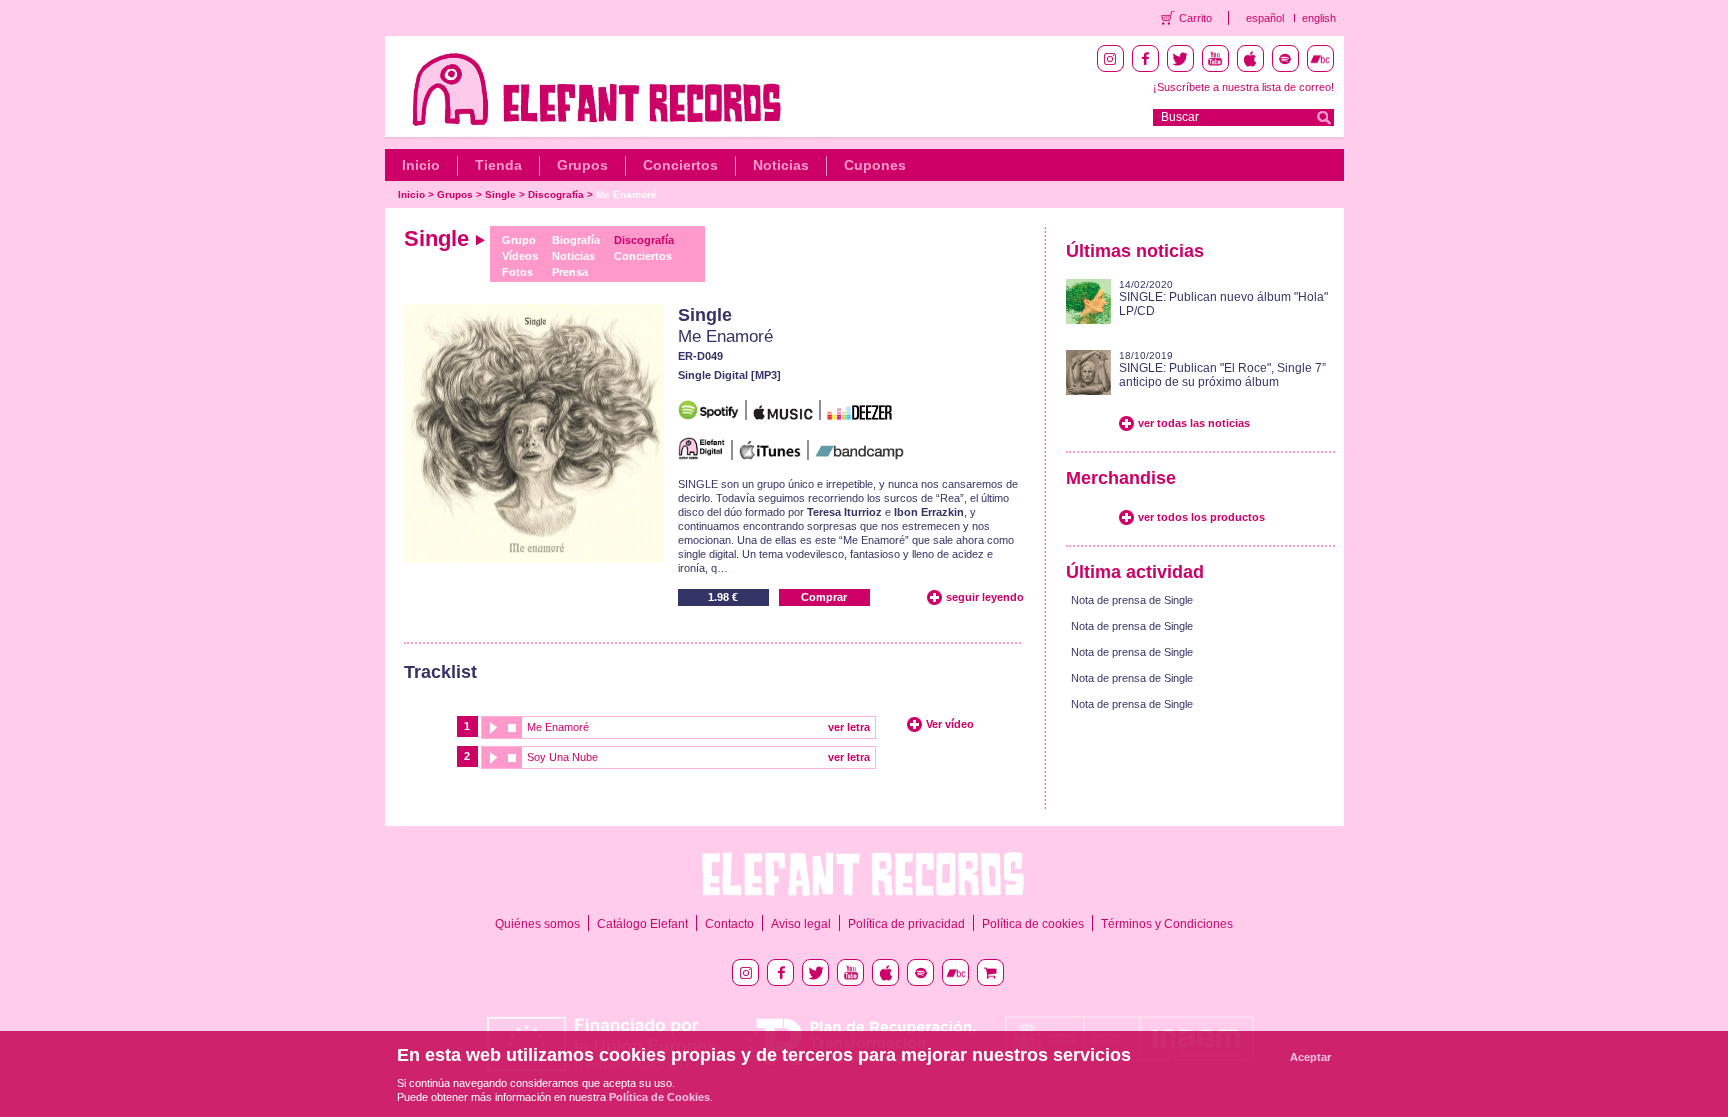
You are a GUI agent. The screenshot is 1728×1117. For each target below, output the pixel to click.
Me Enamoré (626, 194)
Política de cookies (1033, 924)
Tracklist (440, 672)
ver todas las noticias (1194, 423)
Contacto (729, 924)
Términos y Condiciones (1167, 924)
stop (512, 727)
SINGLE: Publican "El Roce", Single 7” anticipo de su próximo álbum (1222, 375)
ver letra (849, 727)
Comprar (824, 597)
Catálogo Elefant (642, 924)
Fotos (517, 272)
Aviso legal (801, 924)
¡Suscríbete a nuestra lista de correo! (1243, 87)
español (1265, 18)
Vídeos (520, 256)
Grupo (519, 240)
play (492, 727)
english (1319, 18)
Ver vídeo (950, 724)
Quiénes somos (537, 924)
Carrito (1195, 18)
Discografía (556, 194)
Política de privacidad (906, 924)
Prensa (570, 272)
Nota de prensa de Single (1132, 600)
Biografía (576, 240)
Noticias (781, 165)
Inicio (421, 165)
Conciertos (680, 165)
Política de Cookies (659, 1097)
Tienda (498, 165)
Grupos (582, 165)
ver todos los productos (1201, 517)
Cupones (875, 165)
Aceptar (1310, 1057)
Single (500, 194)
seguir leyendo (985, 597)
